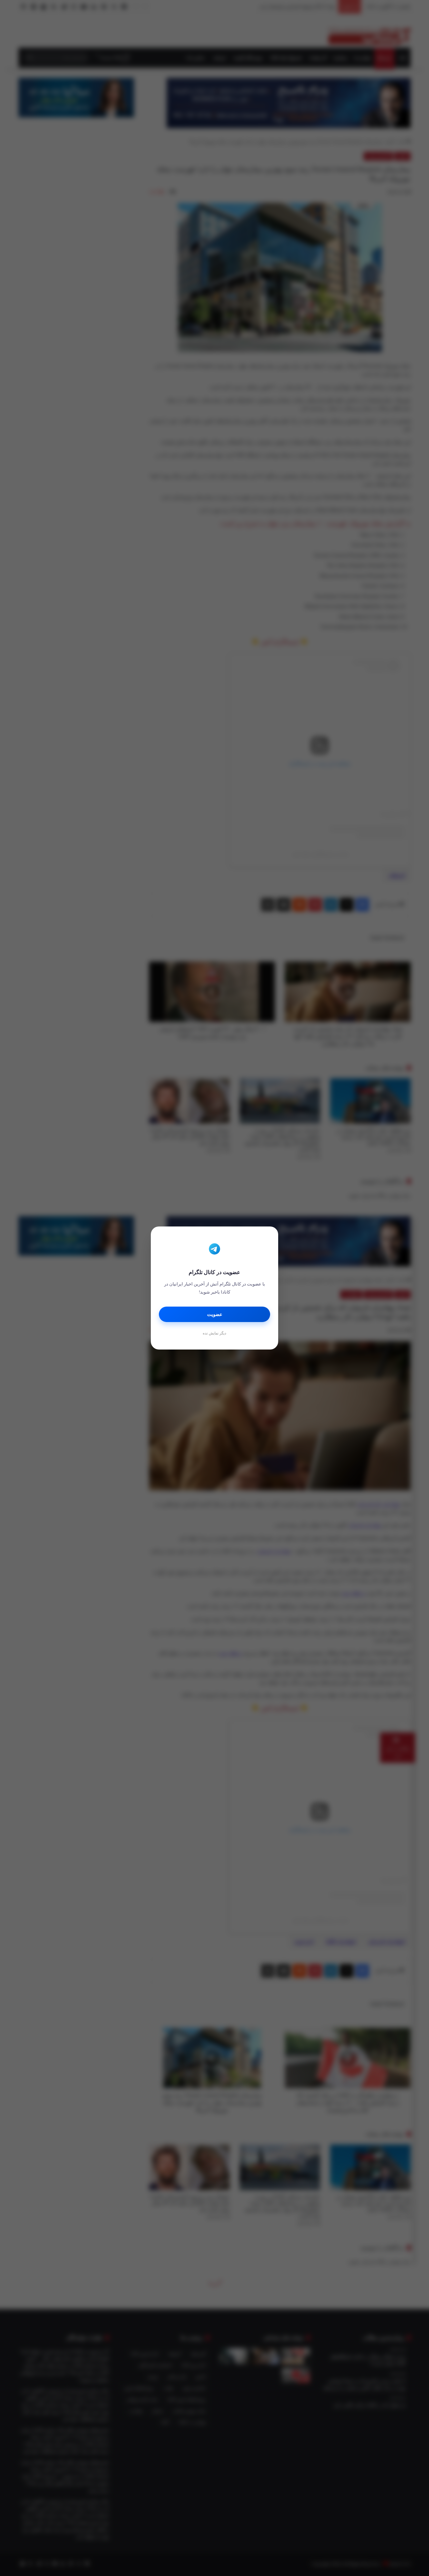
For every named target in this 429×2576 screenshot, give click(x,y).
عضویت (215, 1314)
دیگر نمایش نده (214, 1333)
